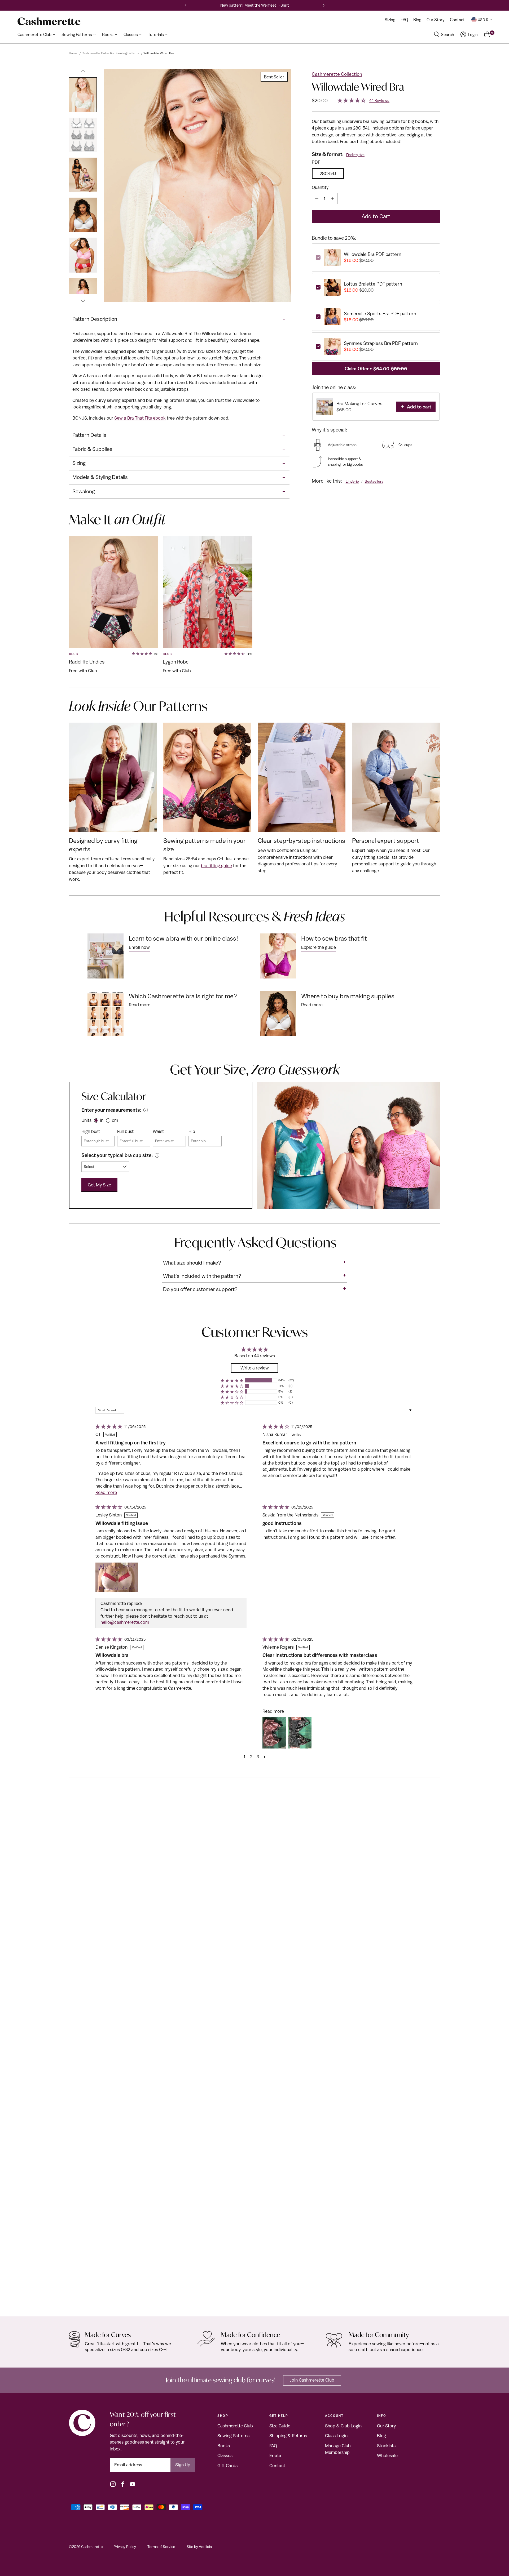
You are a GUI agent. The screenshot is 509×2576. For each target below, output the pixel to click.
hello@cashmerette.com (125, 1622)
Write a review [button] (255, 1368)
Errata (275, 2455)
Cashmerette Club (235, 2426)
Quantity (320, 187)
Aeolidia (205, 2547)
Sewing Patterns (233, 2436)
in (102, 1120)
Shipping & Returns (288, 2436)
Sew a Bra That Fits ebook (140, 418)
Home (73, 53)
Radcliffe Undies (87, 662)
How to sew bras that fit (334, 938)
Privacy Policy (125, 2547)
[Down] (83, 298)
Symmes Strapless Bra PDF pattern (381, 343)
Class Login (336, 2436)
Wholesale (387, 2455)
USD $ (483, 20)
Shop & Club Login (343, 2426)
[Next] (324, 5)
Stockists (386, 2446)
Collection (80, 2293)
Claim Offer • (376, 369)
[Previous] (186, 5)
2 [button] (251, 1757)
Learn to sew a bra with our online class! (183, 938)
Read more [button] (106, 1492)
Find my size (355, 155)
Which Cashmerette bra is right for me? (183, 996)
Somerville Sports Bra (93, 2301)
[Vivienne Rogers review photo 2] (300, 1733)
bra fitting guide (216, 866)
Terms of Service (161, 2547)
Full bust (125, 1131)
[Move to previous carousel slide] (423, 1803)
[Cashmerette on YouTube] (133, 2484)
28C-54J (328, 173)
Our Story (386, 2426)
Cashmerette (92, 2547)
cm (115, 1120)
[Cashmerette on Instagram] (113, 2484)
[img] (108, 1427)
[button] (232, 1380)
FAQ (273, 2446)
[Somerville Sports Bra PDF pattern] (254, 2055)
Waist (158, 1131)
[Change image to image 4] (83, 215)
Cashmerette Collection (337, 74)
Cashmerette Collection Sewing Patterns (110, 53)
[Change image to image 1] (83, 95)
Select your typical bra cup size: (117, 1155)
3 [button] (258, 1757)
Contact (277, 2466)
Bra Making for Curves (359, 404)
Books (224, 2446)
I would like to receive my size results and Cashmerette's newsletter (185, 304)
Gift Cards (227, 2466)
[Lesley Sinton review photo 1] (117, 1577)
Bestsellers (374, 481)
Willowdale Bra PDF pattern (373, 254)
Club (74, 654)
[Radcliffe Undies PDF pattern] (114, 592)
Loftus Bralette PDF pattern (373, 284)
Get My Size (99, 1185)
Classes (225, 2455)
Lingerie (352, 481)
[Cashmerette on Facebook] (123, 2484)
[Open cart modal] (487, 34)
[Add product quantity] (333, 199)
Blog (381, 2436)
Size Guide (280, 2426)
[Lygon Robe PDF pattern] (207, 592)
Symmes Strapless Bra (465, 2301)
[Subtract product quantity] (317, 199)
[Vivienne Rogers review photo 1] (274, 1733)
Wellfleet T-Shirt (275, 5)
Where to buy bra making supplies (348, 996)
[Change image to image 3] (83, 175)
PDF (316, 162)
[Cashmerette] (49, 21)
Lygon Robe (176, 662)
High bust (91, 1131)
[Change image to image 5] (83, 255)
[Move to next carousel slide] (436, 1804)
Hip (192, 1131)
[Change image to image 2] (83, 135)
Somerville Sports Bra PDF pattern (380, 314)
